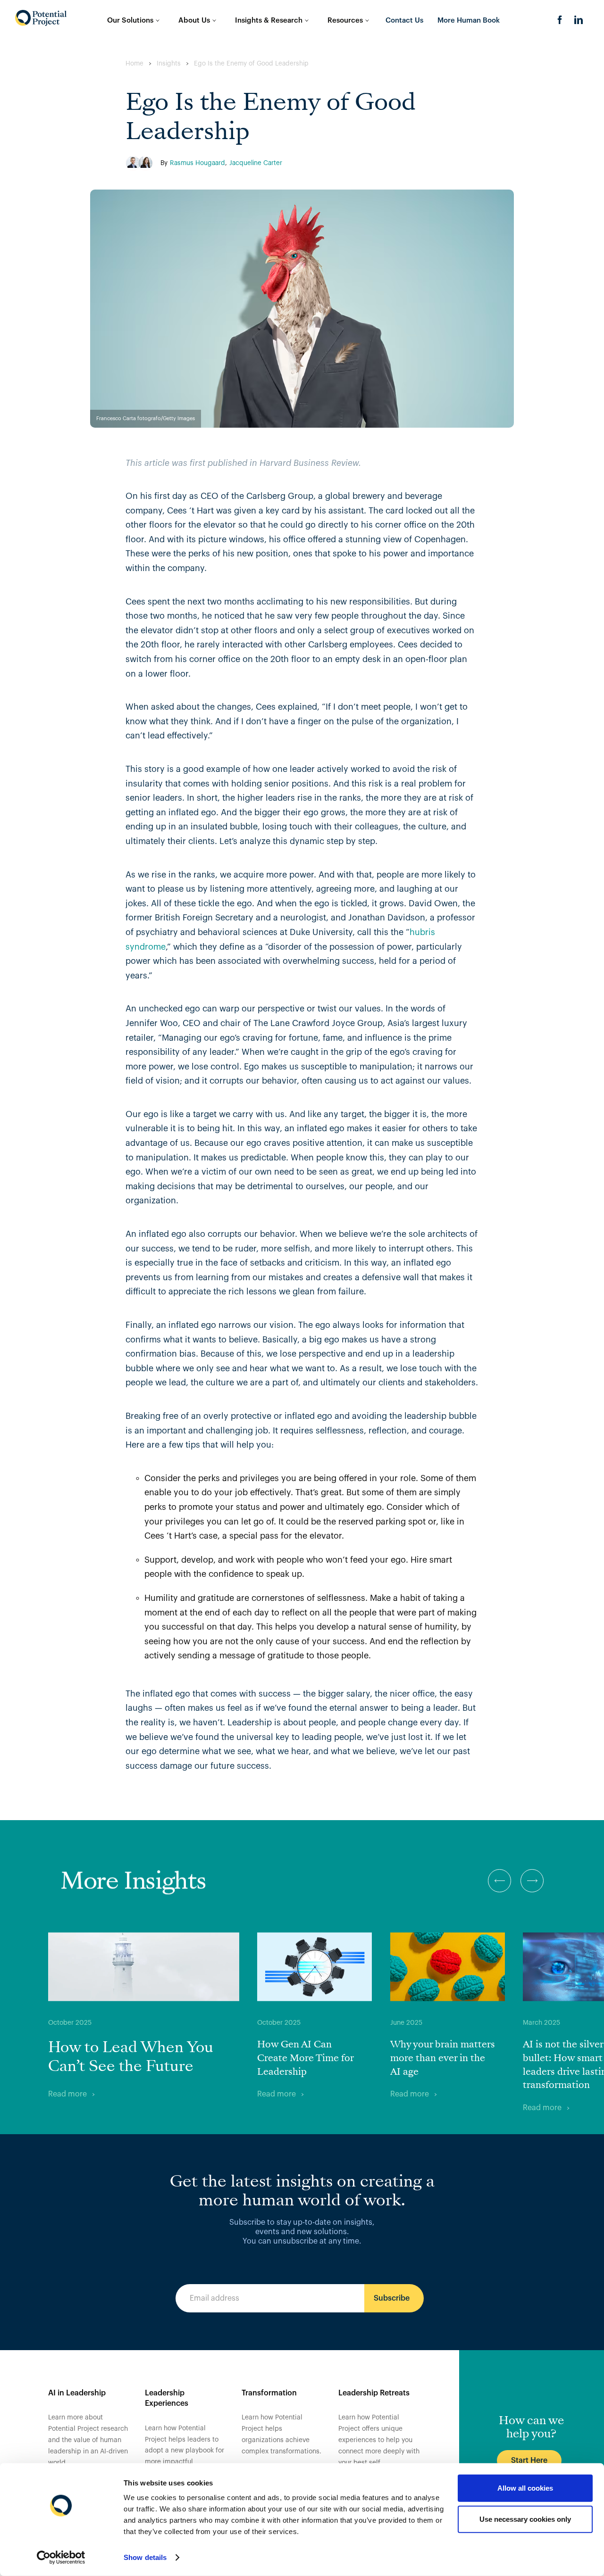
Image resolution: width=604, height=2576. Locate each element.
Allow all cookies (525, 2488)
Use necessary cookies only (525, 2519)
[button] (499, 1881)
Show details (145, 2557)
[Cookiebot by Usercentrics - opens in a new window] (61, 2558)
